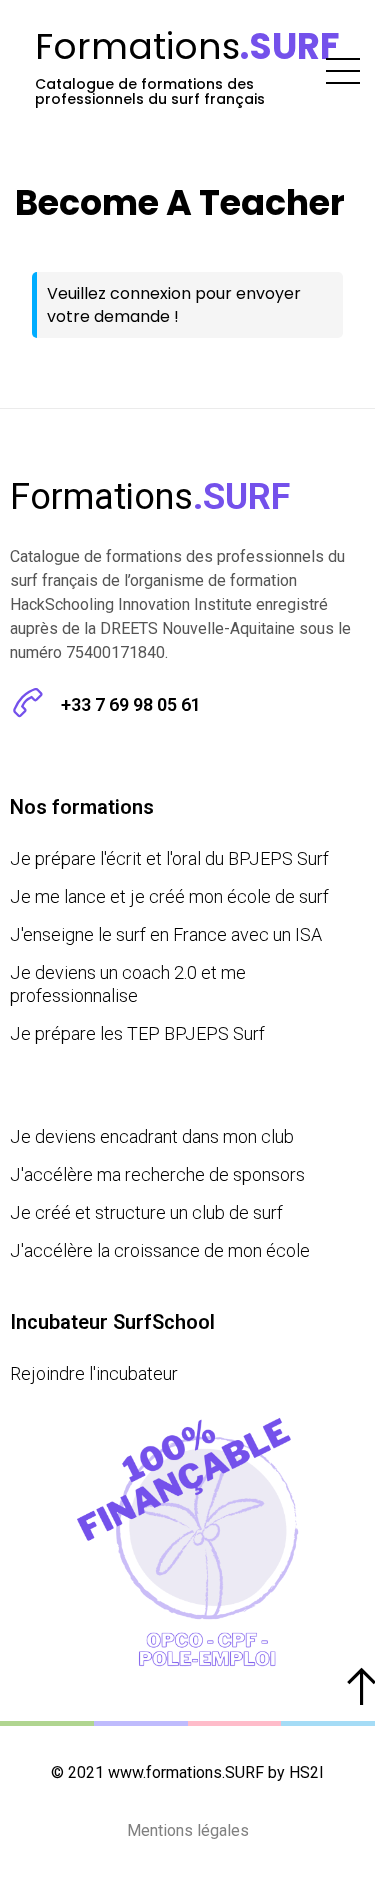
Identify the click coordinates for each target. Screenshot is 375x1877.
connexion (150, 293)
